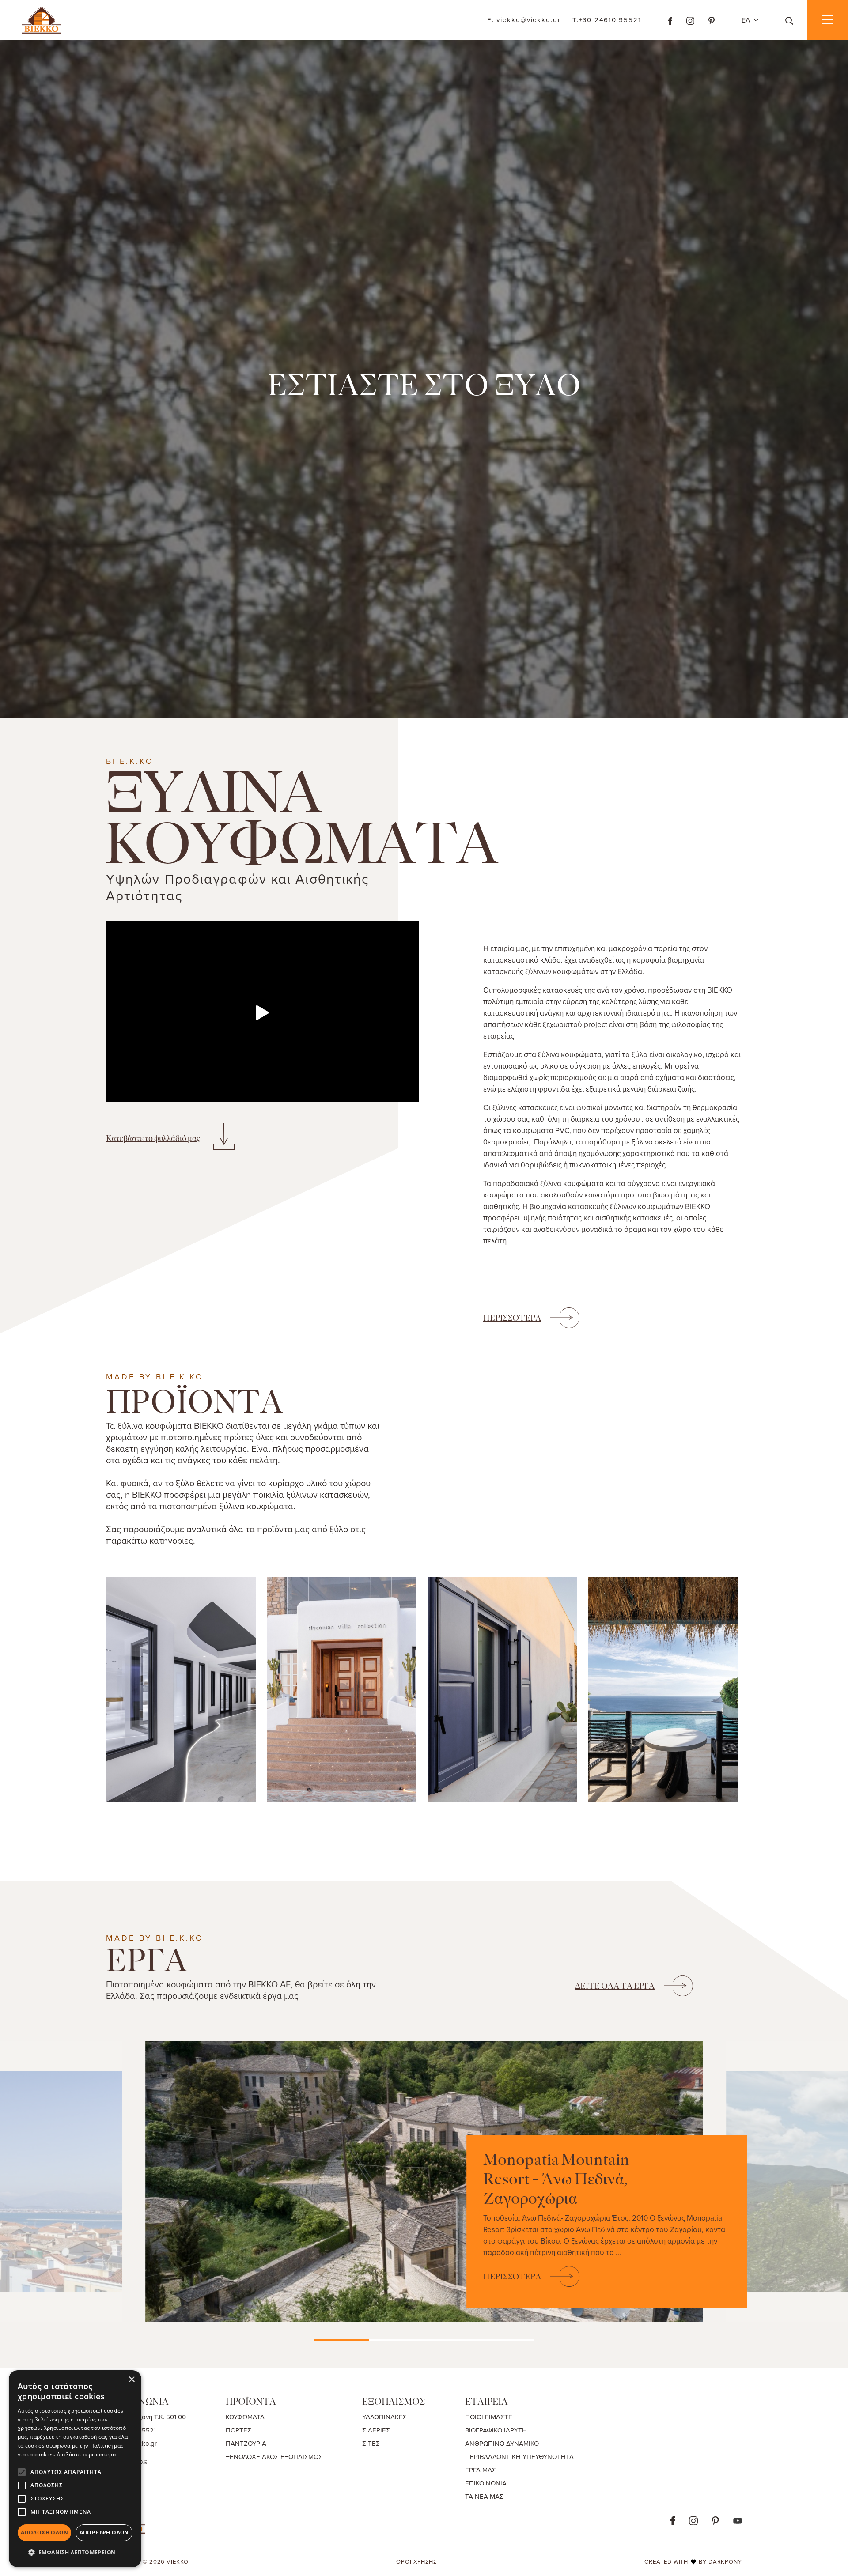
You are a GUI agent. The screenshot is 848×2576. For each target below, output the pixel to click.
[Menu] (827, 20)
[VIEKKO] (42, 19)
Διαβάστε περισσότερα (86, 2454)
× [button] (131, 2380)
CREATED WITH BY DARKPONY (693, 2561)
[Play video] (262, 1013)
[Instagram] (690, 20)
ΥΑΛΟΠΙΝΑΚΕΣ (384, 2417)
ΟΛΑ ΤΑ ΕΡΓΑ (615, 1986)
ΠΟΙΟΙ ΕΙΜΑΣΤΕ (489, 2417)
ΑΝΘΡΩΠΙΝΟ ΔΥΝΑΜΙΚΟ (502, 2443)
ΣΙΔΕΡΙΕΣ (376, 2430)
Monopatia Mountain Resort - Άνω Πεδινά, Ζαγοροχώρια (556, 2179)
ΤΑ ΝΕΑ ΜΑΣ (484, 2496)
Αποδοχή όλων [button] (44, 2533)
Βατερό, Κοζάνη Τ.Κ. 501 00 (146, 2417)
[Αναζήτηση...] (789, 20)
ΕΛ (747, 20)
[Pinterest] (712, 20)
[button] (75, 2553)
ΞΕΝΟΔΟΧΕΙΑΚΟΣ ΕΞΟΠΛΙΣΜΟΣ (274, 2457)
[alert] (75, 2469)
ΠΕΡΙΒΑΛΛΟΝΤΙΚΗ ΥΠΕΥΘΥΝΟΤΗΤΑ (519, 2457)
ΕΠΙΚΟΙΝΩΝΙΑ (486, 2483)
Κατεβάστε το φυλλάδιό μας (153, 1138)
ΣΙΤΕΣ (371, 2443)
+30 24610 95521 (607, 20)
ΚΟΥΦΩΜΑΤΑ (245, 2417)
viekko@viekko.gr (524, 20)
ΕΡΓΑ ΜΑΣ (481, 2470)
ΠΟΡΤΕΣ (238, 2430)
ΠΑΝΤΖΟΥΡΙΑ (246, 2443)
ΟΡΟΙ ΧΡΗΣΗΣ (416, 2561)
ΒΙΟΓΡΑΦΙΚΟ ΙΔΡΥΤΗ (496, 2430)
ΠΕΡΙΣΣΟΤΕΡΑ (512, 1318)
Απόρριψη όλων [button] (104, 2533)
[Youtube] (738, 2520)
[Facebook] (670, 20)
